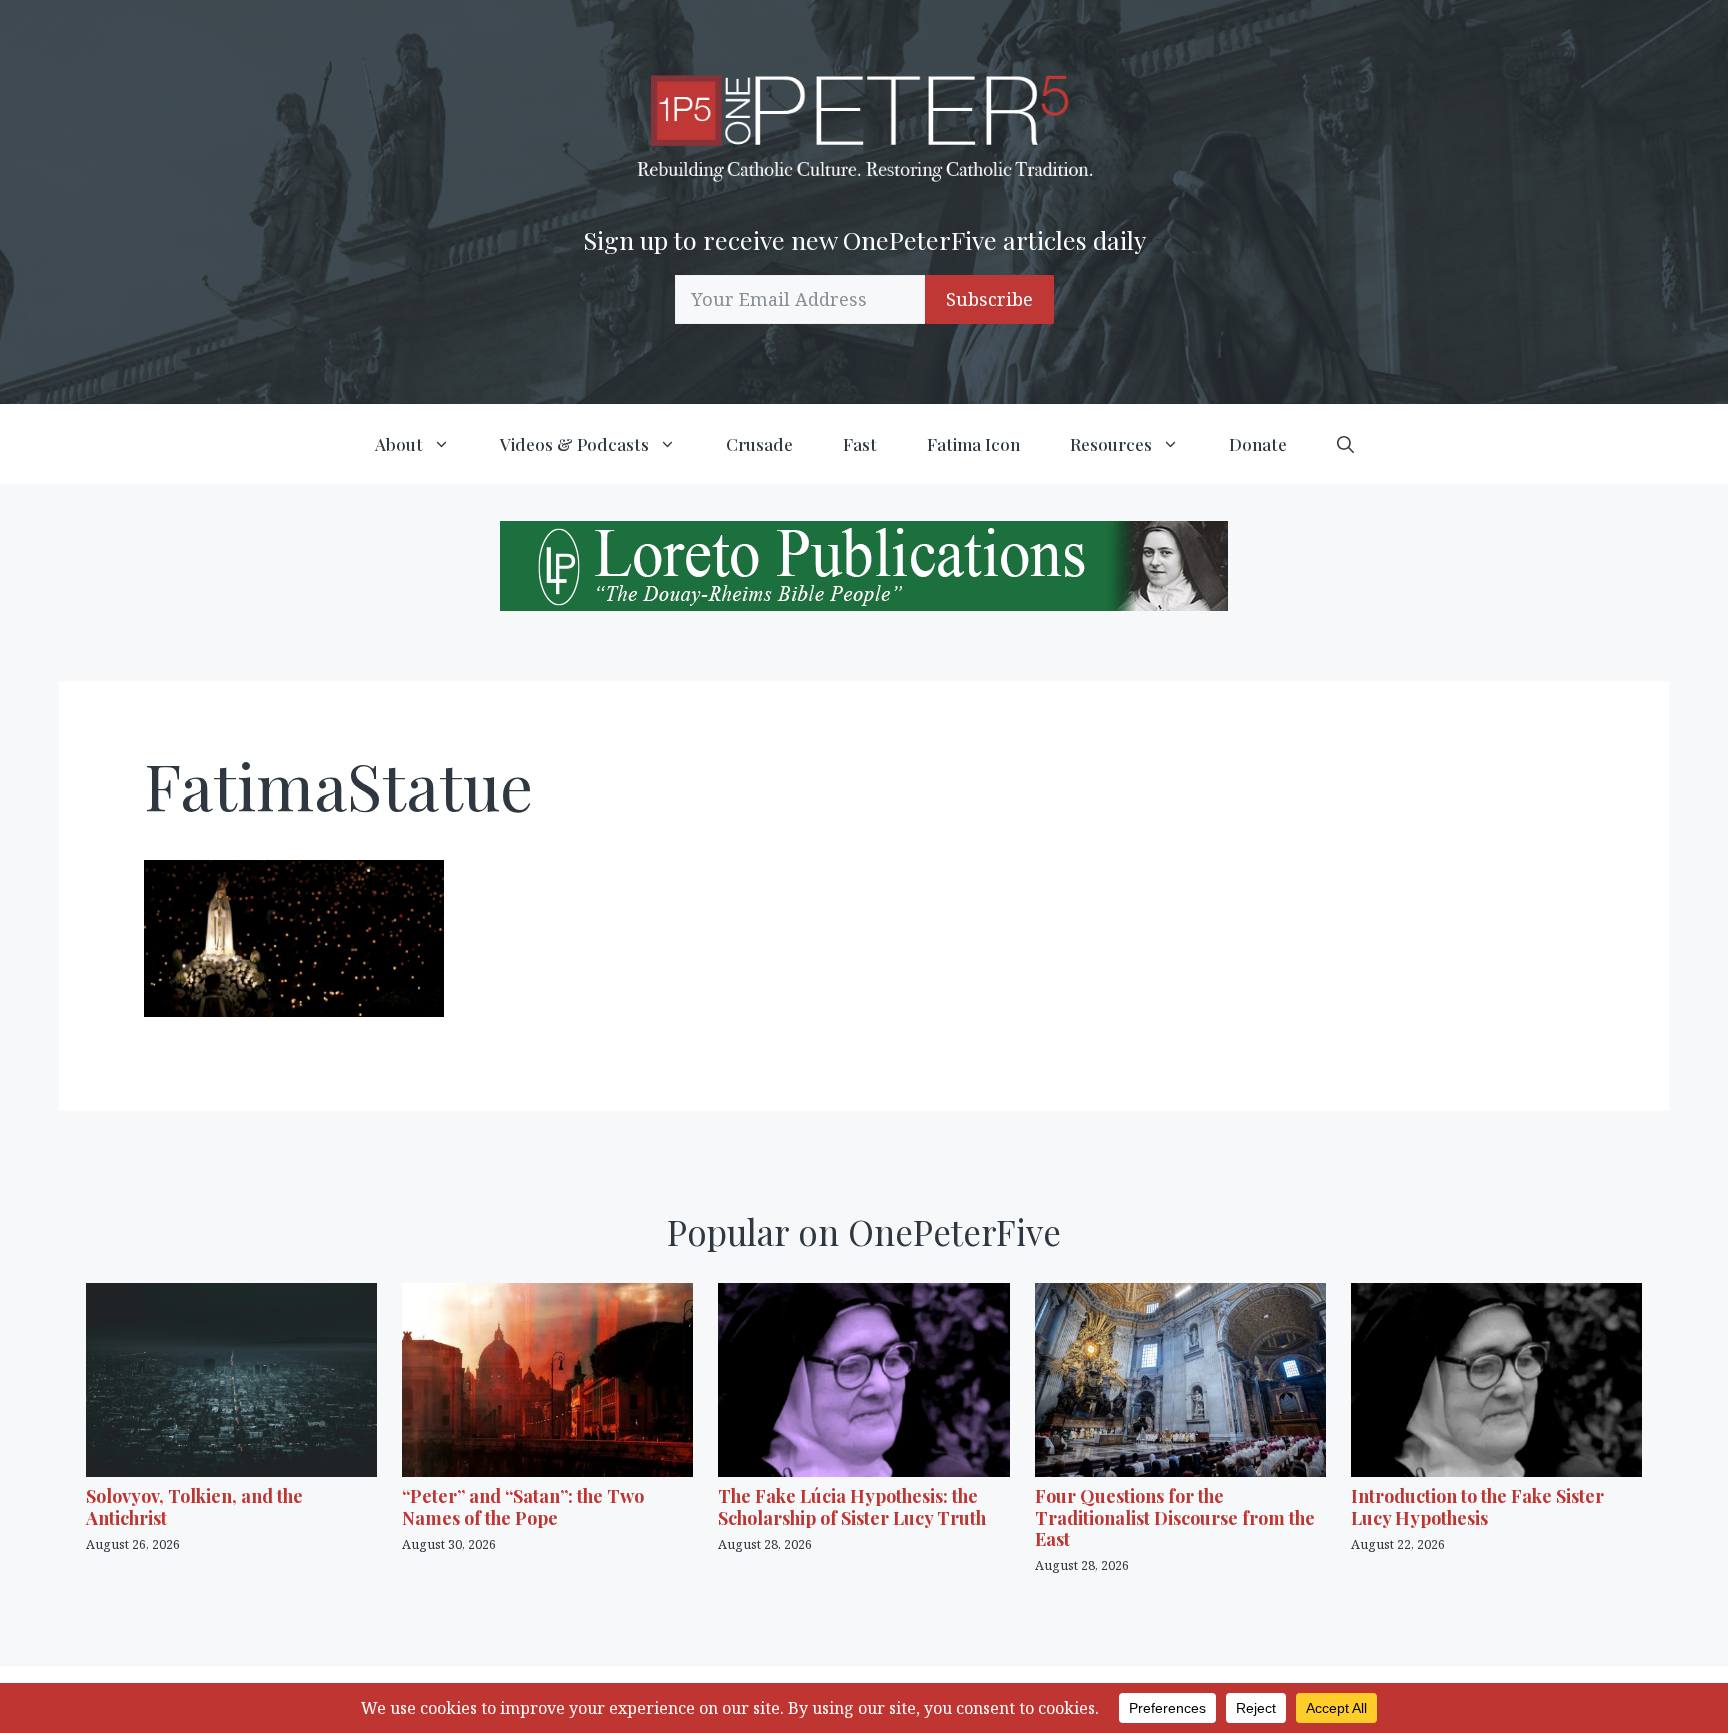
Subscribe (989, 299)
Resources (1111, 444)
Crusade (759, 444)
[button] (1345, 444)
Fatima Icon (973, 444)
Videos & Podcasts (574, 444)
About (399, 444)
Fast (860, 444)
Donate (1258, 444)
